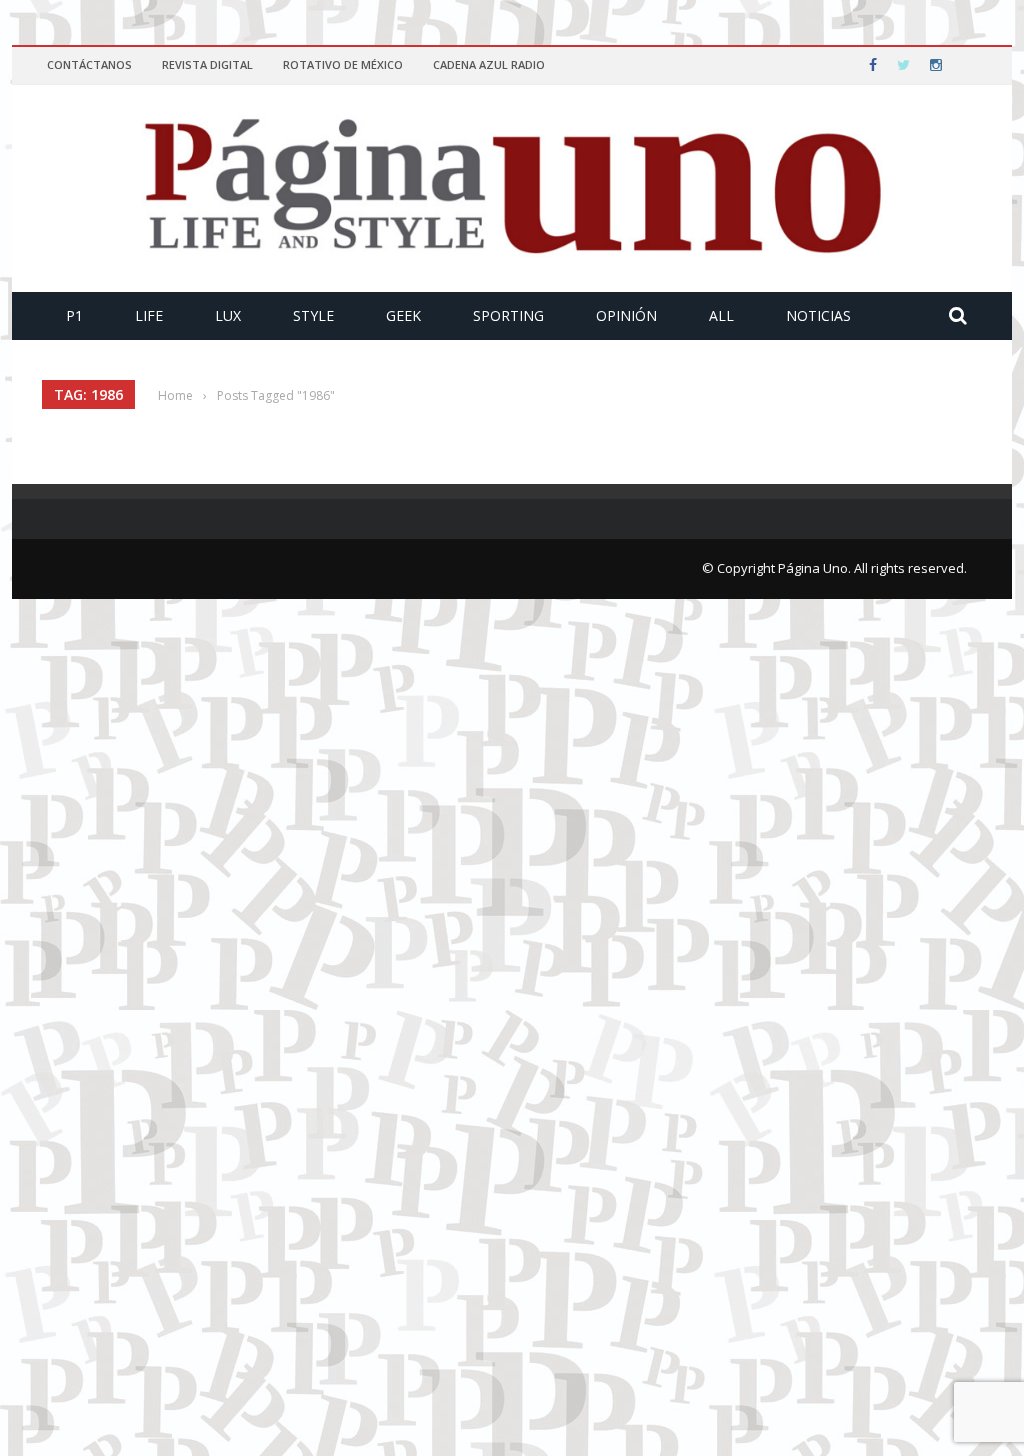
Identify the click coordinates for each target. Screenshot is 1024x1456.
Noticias (818, 315)
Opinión (626, 315)
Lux (228, 315)
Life (149, 315)
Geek (403, 315)
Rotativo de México (343, 64)
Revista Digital (207, 64)
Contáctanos (89, 64)
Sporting (508, 315)
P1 (74, 315)
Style (313, 315)
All (721, 315)
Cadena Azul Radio (489, 64)
